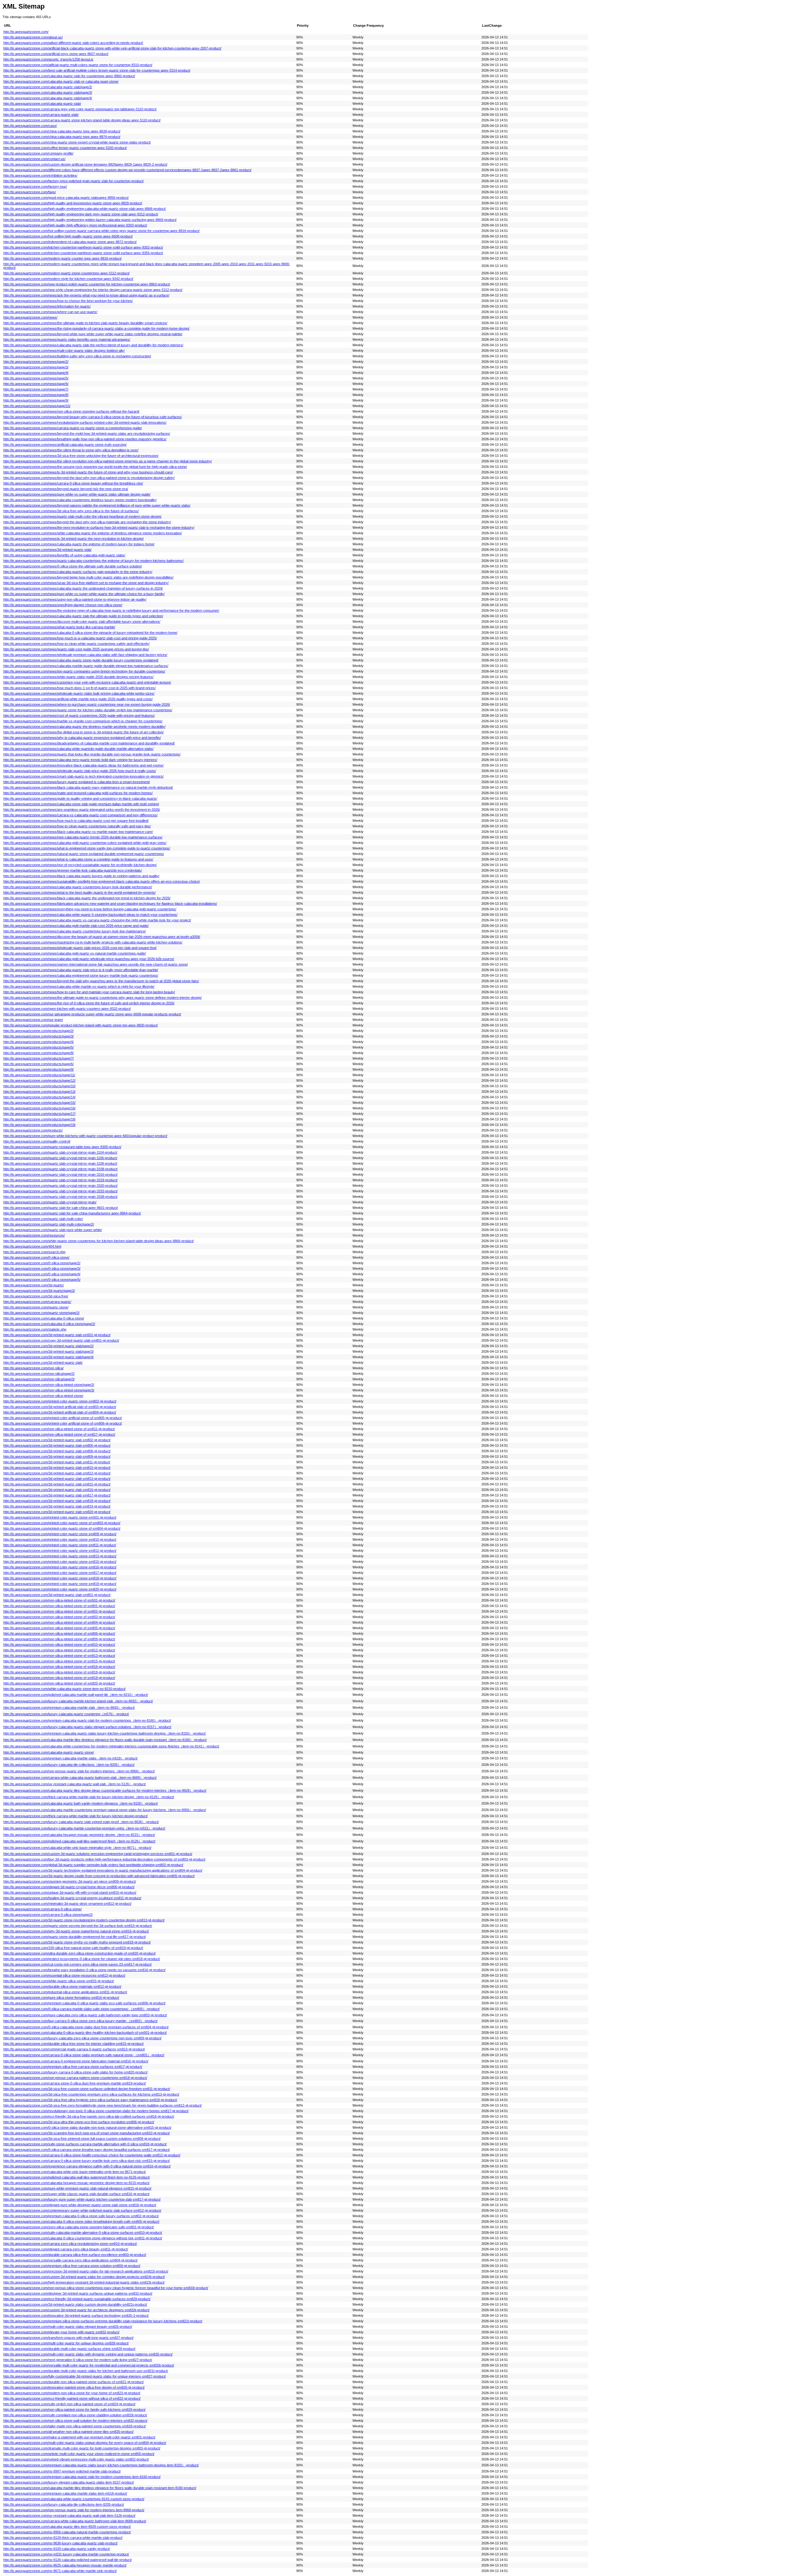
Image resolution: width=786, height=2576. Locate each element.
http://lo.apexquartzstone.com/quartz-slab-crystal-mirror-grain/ (50, 1202)
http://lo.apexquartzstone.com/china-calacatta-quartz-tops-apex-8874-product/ (62, 137)
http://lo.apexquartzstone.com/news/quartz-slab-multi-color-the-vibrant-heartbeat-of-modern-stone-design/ (82, 516)
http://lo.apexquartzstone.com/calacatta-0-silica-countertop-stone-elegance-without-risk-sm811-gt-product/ (83, 2238)
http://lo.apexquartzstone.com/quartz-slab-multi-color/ (43, 1219)
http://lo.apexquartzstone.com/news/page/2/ (36, 362)
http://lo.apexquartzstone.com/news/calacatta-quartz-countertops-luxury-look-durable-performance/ (78, 887)
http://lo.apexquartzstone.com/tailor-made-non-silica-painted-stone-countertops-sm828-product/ (75, 2426)
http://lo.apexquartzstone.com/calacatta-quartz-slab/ (42, 104)
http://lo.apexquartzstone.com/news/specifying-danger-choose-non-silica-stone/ (63, 605)
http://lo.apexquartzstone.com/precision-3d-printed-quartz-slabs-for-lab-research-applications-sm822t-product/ (86, 2271)
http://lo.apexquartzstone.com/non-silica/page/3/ (39, 1379)
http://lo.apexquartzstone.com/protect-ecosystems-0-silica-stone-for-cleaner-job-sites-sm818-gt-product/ (82, 1959)
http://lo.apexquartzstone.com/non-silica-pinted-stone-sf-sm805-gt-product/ (59, 1628)
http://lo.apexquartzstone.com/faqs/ (30, 192)
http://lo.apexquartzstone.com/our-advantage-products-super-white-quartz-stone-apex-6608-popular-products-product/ (92, 1014)
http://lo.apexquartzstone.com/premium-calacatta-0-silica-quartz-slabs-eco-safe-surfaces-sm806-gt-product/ (84, 2003)
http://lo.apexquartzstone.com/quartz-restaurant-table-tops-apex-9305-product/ (62, 1147)
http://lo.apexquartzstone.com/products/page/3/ (39, 1036)
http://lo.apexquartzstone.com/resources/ (34, 1235)
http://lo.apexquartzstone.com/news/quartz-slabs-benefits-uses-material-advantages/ (67, 339)
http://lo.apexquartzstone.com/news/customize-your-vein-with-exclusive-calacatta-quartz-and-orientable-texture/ (87, 682)
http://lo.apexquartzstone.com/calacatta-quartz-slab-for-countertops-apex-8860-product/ (69, 76)
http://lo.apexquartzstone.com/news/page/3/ (36, 367)
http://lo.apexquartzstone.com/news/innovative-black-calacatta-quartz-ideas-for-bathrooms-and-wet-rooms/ (84, 765)
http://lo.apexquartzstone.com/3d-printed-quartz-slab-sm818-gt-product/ (57, 1501)
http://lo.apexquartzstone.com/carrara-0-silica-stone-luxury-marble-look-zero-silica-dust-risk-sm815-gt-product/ (87, 2161)
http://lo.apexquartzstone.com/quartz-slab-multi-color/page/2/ (49, 1224)
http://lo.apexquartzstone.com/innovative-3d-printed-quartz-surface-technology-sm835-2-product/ (76, 2315)
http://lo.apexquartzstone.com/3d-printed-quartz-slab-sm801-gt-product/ (57, 1595)
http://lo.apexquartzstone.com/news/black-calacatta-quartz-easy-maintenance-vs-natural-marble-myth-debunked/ (88, 787)
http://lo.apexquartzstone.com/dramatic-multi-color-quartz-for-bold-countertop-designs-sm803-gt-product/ (82, 2448)
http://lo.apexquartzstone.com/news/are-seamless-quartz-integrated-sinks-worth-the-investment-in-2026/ (82, 810)
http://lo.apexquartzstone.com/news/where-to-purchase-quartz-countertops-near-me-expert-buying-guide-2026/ (87, 704)
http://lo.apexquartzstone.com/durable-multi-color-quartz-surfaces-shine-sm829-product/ (69, 2349)
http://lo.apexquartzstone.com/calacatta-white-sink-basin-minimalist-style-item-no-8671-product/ (75, 2172)
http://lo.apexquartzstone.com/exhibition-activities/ (40, 175)
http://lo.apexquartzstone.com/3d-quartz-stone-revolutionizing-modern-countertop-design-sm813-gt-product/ (84, 1920)
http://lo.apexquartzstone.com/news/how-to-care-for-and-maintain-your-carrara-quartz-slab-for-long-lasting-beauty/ (89, 992)
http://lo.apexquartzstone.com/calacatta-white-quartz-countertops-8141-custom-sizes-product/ (74, 2499)
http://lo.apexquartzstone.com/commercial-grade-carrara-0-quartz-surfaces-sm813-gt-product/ (74, 2049)
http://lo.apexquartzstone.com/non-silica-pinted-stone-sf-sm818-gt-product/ (59, 1672)
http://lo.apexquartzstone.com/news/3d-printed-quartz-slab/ (47, 550)
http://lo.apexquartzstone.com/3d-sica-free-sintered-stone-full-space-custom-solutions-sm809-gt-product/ (82, 2139)
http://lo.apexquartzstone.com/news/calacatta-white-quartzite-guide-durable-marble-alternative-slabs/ (78, 749)
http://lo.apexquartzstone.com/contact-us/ (34, 159)
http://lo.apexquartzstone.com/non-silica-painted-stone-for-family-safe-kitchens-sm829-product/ (74, 2409)
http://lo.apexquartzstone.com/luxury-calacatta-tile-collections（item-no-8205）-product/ (69, 1765)
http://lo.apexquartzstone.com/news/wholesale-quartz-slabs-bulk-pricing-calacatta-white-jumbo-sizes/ (79, 693)
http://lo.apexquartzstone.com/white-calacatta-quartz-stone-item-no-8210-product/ (64, 1689)
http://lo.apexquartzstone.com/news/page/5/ (36, 378)
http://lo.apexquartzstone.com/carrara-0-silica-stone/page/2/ (48, 1915)
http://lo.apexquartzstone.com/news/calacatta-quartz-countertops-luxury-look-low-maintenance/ (75, 931)
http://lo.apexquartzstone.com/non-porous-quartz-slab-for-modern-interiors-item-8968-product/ (74, 2510)
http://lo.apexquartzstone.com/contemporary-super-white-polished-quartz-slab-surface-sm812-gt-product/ (82, 2210)
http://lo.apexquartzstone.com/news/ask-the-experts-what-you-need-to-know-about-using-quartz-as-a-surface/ (86, 295)
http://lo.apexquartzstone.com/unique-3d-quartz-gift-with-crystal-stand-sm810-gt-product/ (70, 1892)
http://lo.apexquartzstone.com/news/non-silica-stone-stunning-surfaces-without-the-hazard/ (71, 411)
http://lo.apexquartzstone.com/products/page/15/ (39, 1103)
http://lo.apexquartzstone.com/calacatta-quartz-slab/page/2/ (48, 87)
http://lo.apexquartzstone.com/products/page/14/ (39, 1097)
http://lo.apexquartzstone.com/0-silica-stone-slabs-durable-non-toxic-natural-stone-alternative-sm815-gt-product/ (87, 2127)
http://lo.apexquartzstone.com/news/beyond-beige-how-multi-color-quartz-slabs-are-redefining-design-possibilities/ (88, 577)
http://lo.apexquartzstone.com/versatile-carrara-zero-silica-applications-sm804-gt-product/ (70, 2260)
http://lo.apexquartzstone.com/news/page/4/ (36, 373)
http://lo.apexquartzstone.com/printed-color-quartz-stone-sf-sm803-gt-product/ (62, 1523)
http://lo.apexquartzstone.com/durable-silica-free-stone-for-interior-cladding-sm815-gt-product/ (74, 2044)
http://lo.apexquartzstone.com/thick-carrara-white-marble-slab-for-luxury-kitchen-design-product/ (76, 1816)
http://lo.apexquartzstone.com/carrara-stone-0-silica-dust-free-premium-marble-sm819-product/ (75, 2083)
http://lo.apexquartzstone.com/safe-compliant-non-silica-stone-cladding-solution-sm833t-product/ (75, 2415)
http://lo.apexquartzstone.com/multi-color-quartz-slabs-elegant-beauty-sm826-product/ (68, 2327)
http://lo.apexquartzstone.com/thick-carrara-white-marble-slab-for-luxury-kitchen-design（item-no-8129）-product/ (89, 1797)
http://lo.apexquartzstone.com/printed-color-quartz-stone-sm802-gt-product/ (60, 1401)
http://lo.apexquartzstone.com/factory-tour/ (35, 186)
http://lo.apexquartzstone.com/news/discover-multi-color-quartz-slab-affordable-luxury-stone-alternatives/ (82, 621)
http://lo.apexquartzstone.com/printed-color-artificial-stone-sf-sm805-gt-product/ (63, 1418)
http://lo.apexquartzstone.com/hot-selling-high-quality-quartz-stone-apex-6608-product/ (68, 236)
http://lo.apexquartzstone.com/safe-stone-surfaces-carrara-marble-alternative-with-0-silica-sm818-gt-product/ (85, 2144)
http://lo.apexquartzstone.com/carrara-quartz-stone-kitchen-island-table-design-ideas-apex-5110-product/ (82, 120)
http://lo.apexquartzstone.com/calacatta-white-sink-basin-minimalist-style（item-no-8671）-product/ (77, 1848)
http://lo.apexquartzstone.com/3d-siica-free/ (36, 1296)
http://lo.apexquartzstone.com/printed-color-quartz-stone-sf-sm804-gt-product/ (62, 1528)
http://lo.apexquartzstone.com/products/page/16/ (39, 1108)
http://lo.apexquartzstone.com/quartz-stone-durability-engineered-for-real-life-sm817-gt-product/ (75, 1937)
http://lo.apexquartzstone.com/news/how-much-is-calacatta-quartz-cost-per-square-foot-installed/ (76, 821)
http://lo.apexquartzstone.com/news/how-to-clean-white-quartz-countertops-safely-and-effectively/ (76, 644)
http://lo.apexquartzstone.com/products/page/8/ (39, 1053)
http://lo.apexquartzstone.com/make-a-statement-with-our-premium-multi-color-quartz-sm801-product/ (79, 2437)
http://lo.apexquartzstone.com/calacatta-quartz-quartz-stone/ (49, 1752)
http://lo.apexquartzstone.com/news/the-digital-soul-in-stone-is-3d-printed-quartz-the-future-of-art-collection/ (84, 732)
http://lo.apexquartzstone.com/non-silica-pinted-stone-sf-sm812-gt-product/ (59, 1650)
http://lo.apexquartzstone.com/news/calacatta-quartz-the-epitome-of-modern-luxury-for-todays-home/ (79, 544)
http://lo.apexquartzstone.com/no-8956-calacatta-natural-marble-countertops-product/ (67, 2532)
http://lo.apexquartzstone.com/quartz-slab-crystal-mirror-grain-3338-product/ (60, 1197)
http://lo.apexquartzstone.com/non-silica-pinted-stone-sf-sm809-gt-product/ (59, 1639)
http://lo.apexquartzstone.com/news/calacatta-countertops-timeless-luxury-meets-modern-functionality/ (80, 500)
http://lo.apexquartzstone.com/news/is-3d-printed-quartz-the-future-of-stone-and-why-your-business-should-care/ (88, 472)
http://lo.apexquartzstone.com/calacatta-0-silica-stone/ (44, 1318)
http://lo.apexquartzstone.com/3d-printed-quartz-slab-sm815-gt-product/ (57, 1484)
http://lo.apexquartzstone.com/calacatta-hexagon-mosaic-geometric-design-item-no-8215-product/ (76, 2183)
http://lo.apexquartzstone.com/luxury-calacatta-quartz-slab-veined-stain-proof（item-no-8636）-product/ (81, 1822)
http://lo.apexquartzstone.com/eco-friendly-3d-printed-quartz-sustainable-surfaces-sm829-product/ (77, 2299)
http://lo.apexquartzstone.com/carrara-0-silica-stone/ (43, 1909)
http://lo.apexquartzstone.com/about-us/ (33, 37)
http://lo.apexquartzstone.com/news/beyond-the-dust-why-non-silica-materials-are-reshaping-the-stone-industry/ (87, 522)
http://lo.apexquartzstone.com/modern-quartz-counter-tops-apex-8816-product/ (62, 258)
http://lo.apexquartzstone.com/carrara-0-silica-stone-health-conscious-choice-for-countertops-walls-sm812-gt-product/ (92, 2155)
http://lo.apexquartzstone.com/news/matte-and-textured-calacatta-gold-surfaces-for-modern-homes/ (78, 793)
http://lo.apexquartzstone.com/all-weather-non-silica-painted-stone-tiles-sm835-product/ (68, 2432)
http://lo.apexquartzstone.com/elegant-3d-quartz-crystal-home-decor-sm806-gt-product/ (69, 1887)
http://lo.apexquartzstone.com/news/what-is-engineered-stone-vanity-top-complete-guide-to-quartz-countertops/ (87, 848)
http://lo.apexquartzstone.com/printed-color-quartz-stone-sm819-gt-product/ (60, 1584)
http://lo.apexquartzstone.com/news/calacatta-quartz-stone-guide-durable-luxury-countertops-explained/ (81, 660)
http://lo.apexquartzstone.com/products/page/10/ (39, 1086)
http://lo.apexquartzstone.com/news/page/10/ (37, 406)
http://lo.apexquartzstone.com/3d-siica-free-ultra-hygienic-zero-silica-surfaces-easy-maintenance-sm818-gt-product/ (90, 2100)
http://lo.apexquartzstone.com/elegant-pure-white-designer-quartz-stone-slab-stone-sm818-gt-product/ (80, 2205)
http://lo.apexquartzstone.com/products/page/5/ (39, 1047)
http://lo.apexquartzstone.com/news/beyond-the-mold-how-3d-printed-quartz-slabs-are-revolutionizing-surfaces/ (87, 433)
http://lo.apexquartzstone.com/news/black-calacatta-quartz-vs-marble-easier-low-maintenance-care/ (78, 832)
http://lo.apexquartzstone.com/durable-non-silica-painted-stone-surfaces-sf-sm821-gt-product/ (74, 2382)
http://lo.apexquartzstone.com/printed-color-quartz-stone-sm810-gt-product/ (60, 1539)
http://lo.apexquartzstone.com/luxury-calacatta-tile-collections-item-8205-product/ (64, 2504)
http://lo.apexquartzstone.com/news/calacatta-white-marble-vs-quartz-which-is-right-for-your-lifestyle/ (79, 986)
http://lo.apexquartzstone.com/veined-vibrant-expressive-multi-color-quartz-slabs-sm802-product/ (76, 2459)
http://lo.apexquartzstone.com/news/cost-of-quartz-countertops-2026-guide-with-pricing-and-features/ (79, 716)
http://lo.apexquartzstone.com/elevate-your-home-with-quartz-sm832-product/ (61, 2332)
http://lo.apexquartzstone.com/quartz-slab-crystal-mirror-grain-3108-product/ (60, 1169)
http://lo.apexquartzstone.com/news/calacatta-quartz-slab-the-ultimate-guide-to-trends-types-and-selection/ (83, 616)
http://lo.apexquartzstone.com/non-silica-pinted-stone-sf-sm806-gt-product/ (59, 1633)
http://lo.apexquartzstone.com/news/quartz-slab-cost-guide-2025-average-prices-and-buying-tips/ (76, 649)
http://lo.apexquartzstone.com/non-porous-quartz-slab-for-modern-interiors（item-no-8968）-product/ (79, 1771)
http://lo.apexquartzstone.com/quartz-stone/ (36, 1307)
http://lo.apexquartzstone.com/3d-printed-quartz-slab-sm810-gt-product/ (57, 1468)
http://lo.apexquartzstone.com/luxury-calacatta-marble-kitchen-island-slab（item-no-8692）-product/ (78, 1701)
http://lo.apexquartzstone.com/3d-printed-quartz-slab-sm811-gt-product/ (57, 1462)
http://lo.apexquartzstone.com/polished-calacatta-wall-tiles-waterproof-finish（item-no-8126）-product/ (79, 1841)
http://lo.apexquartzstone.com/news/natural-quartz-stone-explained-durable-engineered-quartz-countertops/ (84, 854)
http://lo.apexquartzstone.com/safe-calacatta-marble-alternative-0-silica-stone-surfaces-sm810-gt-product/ (83, 2233)
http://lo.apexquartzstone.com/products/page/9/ (39, 1069)
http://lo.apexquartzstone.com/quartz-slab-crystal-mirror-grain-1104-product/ (60, 1152)
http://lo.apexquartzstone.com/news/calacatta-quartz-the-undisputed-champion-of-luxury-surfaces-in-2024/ (83, 588)
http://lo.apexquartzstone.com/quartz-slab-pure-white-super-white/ (53, 1230)
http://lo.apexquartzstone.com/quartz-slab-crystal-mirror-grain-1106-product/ (60, 1158)
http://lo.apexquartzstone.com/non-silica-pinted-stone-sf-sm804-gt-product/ (59, 1622)
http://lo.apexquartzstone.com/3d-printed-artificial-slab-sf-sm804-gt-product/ (60, 1412)
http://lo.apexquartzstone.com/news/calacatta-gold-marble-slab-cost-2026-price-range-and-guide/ (76, 926)
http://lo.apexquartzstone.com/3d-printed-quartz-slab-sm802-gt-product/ (57, 1440)
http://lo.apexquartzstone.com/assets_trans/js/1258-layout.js (48, 59)
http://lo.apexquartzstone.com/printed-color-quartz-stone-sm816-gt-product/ (60, 1567)
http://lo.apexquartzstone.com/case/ (30, 126)
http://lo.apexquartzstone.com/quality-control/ (37, 1141)
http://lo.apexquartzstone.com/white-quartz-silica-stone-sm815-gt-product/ (59, 1981)
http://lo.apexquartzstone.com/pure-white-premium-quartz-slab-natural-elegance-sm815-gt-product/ (77, 2188)
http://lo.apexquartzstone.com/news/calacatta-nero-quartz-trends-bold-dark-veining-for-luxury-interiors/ (80, 760)
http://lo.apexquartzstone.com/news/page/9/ (36, 400)
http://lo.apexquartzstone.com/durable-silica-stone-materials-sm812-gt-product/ (62, 1986)
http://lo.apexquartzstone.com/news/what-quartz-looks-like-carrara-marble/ (59, 627)
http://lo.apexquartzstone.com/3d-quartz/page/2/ (39, 1291)
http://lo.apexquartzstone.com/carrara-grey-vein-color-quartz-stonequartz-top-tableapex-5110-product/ (80, 109)
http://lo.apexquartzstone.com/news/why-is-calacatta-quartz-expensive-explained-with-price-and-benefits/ (82, 738)
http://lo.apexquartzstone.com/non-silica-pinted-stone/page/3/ (49, 1390)
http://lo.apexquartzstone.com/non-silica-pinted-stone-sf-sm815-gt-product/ (59, 1661)
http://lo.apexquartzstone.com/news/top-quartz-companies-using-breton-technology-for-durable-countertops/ (84, 671)
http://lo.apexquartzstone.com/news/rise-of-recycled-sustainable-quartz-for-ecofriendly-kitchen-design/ (80, 865)
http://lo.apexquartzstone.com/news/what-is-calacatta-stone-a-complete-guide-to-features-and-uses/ (78, 859)
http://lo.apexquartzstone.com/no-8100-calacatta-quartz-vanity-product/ (57, 2549)
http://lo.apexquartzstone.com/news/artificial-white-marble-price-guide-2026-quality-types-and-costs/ (78, 699)
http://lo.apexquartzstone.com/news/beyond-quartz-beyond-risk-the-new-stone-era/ (66, 489)
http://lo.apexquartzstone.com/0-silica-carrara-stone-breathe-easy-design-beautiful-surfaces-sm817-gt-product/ (87, 2150)
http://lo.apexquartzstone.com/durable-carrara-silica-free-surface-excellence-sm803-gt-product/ (75, 2255)
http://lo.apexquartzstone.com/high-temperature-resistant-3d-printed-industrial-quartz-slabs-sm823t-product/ (84, 2282)
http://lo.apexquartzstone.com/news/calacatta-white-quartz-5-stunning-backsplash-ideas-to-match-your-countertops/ (90, 915)
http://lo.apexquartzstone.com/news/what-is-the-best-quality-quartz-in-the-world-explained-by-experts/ (80, 892)
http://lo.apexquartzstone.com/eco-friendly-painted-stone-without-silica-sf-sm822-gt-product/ (72, 2398)
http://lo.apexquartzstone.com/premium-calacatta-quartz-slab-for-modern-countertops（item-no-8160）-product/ (87, 1720)
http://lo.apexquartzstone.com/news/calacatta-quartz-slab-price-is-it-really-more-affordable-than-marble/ (81, 970)
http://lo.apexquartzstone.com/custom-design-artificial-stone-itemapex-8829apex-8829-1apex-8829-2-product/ (85, 164)
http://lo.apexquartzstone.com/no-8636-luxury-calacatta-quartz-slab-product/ (60, 2543)
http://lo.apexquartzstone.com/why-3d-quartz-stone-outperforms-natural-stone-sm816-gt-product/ (76, 1931)
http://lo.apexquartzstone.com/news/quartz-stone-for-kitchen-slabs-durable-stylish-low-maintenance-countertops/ (88, 710)
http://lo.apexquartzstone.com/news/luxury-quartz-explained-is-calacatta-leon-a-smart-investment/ (77, 782)
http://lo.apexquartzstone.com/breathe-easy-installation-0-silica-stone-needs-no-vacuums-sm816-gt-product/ (84, 1970)
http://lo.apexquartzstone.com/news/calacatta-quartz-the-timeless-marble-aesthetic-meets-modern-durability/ (84, 727)
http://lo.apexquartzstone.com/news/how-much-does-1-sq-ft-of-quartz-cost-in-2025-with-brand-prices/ (80, 688)
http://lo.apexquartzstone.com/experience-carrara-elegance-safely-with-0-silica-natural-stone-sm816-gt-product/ (87, 2166)
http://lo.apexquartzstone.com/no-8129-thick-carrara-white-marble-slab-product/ (63, 2538)
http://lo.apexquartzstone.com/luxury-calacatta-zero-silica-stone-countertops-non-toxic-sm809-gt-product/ (82, 2038)
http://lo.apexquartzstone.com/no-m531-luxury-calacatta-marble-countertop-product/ (66, 2554)
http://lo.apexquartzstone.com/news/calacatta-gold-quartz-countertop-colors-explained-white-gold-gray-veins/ (85, 843)
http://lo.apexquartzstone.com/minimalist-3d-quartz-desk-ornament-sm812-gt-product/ (67, 1904)
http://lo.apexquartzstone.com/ (26, 32)
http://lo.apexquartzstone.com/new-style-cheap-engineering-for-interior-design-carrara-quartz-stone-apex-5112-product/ (93, 290)
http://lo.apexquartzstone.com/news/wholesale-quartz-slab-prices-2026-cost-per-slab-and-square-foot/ (80, 948)
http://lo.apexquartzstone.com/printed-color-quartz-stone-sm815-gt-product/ (60, 1562)
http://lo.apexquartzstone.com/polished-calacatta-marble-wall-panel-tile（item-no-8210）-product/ (76, 1695)
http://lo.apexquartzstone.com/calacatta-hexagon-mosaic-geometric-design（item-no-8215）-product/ (79, 1835)
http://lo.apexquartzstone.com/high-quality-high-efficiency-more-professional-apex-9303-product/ (75, 225)
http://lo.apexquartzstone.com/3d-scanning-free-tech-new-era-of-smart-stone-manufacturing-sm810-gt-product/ (87, 2133)
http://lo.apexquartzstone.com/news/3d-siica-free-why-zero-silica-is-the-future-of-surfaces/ (71, 511)
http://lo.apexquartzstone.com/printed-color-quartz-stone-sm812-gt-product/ (60, 1551)
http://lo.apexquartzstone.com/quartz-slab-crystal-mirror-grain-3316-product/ (60, 1174)
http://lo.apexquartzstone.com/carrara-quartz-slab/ (41, 115)
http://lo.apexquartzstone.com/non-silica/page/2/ (39, 1374)
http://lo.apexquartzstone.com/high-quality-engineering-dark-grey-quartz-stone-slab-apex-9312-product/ (81, 214)
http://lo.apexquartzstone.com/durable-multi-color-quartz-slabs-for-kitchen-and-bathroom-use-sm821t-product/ (86, 2371)
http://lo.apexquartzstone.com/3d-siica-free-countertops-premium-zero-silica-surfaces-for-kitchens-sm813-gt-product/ (91, 2094)
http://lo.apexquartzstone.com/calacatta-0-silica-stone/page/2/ (49, 1324)
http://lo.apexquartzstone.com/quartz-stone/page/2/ (41, 1313)
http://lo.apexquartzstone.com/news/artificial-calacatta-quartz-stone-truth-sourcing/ (65, 445)
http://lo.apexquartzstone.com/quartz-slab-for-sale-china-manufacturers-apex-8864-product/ (72, 1213)
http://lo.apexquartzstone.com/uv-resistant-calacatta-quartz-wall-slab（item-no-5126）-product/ (75, 1784)
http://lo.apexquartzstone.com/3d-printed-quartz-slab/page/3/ (49, 1351)
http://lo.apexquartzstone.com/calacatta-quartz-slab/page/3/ (48, 92)
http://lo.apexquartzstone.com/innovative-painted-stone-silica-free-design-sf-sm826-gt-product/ (74, 2387)
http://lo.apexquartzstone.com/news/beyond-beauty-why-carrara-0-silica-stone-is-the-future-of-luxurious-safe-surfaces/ (93, 417)
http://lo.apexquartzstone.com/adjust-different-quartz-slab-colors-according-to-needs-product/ (73, 43)
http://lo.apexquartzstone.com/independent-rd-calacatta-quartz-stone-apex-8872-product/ (70, 242)
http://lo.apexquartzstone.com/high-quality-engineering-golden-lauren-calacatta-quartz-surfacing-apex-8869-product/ (90, 220)
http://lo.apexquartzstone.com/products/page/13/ (39, 1092)
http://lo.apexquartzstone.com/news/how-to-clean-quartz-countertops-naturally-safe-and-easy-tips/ (77, 826)
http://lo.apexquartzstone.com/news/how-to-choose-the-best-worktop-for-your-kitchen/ (68, 301)
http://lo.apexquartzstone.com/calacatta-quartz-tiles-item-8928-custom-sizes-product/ (67, 2527)
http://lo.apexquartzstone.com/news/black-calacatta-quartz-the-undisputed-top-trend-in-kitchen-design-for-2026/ (87, 898)
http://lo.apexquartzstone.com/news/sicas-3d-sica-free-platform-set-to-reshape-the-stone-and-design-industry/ (86, 583)
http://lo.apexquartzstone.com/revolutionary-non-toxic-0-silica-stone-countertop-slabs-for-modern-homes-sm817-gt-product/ (96, 2111)
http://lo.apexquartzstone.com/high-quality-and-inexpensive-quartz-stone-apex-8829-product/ (73, 203)
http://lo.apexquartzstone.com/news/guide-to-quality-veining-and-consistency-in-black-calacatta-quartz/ (80, 798)
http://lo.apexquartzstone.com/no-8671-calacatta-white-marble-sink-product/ (60, 2571)
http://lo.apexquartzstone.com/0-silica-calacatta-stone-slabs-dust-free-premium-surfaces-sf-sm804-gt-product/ (86, 2027)
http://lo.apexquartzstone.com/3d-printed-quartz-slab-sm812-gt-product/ (57, 1473)
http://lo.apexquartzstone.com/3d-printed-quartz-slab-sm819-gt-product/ (57, 1506)
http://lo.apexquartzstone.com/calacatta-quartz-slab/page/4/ (48, 98)
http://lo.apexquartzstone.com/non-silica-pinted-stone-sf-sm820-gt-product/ (59, 1683)
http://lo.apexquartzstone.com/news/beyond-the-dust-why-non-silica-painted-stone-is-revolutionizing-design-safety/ (89, 478)
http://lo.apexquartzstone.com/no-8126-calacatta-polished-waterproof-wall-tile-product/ (68, 2560)
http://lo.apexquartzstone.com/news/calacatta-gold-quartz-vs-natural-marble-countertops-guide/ (75, 953)
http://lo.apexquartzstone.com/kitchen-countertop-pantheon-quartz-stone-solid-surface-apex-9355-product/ (83, 253)
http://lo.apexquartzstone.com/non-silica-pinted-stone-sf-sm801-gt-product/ (59, 1606)
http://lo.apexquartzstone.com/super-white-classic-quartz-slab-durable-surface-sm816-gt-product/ (76, 2194)
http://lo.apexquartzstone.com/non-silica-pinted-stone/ (43, 1396)
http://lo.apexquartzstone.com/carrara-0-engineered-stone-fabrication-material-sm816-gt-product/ (76, 2061)
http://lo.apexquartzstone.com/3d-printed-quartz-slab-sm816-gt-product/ (57, 1490)
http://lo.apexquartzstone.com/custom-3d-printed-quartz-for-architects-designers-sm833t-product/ (76, 2310)
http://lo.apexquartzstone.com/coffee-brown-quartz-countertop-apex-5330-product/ (65, 148)
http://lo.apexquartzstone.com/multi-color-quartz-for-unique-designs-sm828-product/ (66, 2343)
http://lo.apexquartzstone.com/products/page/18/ (39, 1119)
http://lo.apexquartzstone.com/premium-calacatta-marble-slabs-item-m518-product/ (65, 2493)
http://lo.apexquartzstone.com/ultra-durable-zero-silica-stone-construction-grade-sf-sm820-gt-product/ (80, 1953)
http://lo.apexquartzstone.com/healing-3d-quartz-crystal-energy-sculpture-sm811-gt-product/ (72, 1898)
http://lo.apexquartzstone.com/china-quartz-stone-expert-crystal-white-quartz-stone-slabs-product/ (77, 142)
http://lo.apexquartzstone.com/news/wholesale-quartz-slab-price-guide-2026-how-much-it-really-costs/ (80, 771)
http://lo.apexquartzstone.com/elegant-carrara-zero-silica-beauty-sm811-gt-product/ (66, 2249)
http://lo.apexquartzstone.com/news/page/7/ (36, 389)
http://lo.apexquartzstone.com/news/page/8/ (36, 395)
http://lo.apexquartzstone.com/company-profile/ (38, 153)
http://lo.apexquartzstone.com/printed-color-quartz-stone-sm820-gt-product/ (60, 1589)
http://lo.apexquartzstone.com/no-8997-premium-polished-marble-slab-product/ (62, 2471)
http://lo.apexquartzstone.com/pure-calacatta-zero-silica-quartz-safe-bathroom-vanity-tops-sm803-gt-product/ (85, 2015)
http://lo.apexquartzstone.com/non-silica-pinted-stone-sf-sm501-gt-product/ (59, 1600)
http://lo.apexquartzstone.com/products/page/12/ (39, 1080)
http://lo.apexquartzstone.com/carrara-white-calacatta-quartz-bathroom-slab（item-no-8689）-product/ (80, 1778)
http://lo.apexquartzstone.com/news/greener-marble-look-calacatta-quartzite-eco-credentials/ (73, 870)
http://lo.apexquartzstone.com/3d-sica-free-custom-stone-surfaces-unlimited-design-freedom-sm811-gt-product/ (87, 2089)
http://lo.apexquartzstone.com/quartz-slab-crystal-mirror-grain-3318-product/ (60, 1180)
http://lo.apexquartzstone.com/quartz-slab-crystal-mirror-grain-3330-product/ (60, 1186)
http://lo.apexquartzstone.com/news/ (30, 317)
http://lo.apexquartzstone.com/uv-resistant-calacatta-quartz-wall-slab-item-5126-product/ (69, 2515)
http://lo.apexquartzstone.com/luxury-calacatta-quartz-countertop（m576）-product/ (66, 1714)
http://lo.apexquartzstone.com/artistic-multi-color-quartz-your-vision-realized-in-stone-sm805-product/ (79, 2454)
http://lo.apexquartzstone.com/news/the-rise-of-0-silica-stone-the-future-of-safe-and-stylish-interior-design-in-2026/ (89, 1003)
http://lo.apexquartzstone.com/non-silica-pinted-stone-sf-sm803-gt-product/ (59, 1617)
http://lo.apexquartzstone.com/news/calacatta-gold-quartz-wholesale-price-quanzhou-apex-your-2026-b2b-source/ (89, 959)
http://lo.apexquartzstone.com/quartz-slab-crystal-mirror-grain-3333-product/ (60, 1191)
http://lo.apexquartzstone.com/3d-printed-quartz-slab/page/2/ (49, 1346)
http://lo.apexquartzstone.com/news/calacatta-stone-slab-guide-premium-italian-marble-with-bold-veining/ (81, 804)
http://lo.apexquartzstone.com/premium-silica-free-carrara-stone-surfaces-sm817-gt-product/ (73, 2067)
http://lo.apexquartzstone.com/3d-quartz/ (34, 1285)
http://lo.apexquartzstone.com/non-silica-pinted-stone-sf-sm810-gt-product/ (59, 1645)
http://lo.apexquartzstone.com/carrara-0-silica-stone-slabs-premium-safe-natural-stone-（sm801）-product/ (84, 2055)
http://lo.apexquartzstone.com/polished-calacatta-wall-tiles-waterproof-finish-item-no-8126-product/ (77, 2177)
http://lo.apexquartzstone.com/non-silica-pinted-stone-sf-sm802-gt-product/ (59, 1611)
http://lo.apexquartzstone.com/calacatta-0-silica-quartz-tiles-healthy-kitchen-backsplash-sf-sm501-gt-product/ (85, 2033)
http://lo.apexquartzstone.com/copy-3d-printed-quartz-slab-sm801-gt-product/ (61, 1340)
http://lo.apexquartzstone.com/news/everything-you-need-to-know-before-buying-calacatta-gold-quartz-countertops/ (90, 909)
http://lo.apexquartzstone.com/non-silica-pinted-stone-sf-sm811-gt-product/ (59, 1429)
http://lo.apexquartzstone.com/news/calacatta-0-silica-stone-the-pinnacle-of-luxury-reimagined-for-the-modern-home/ (90, 633)
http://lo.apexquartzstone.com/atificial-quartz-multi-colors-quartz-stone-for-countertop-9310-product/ (78, 65)
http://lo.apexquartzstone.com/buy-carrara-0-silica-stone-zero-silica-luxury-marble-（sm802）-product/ (80, 2021)
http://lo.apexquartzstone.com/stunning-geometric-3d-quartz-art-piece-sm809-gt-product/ (70, 1881)
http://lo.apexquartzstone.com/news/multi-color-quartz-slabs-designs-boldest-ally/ (64, 351)
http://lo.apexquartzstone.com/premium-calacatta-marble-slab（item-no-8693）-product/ (69, 1708)
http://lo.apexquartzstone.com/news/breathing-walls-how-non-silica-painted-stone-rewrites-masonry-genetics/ (85, 439)
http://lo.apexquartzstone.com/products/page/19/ (39, 1125)
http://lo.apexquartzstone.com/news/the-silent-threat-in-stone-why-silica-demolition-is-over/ (71, 450)
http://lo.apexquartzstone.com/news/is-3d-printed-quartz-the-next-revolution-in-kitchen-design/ (74, 539)
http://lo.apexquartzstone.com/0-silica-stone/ (36, 1257)
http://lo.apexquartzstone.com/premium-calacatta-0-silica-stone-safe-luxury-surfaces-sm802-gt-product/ (81, 2216)
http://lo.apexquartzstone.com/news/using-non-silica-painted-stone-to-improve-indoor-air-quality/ (75, 599)
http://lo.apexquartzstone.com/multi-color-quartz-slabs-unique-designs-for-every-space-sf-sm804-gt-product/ (85, 2443)
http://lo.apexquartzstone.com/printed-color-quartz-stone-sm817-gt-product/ (60, 1573)
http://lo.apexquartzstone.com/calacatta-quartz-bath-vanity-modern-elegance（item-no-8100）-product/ (81, 1803)
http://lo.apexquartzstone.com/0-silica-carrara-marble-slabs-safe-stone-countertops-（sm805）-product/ (82, 2009)
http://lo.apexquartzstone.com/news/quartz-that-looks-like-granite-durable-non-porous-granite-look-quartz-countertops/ (92, 754)
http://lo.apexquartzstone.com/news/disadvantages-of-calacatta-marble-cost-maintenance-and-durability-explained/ (89, 743)
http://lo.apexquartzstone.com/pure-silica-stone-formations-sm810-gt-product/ (61, 1998)
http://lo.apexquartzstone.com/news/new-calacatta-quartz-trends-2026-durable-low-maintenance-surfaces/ (83, 837)
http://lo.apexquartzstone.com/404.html (32, 1246)
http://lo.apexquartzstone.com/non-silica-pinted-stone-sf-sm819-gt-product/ (59, 1678)
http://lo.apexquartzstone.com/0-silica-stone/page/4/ (42, 1274)
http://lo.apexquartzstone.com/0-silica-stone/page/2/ (42, 1263)
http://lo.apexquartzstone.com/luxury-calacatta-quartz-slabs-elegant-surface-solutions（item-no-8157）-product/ (87, 1727)
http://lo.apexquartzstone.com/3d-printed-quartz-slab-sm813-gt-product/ (57, 1479)
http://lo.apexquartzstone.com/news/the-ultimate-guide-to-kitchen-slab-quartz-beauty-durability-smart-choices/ (85, 323)
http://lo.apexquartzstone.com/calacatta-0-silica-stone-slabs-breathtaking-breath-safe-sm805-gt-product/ (81, 2221)
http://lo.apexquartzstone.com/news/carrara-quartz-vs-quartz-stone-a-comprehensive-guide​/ (73, 428)
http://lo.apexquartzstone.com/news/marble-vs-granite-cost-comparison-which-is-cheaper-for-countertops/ (83, 721)
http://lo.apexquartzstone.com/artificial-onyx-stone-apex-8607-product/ (56, 54)
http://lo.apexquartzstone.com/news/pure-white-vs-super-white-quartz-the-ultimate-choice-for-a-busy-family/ (84, 594)
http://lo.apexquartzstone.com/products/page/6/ (39, 1064)
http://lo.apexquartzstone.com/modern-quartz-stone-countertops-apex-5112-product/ (66, 273)
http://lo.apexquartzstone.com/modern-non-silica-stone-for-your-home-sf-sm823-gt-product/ (72, 2393)
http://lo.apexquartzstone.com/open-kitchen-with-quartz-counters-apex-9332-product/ (67, 1009)
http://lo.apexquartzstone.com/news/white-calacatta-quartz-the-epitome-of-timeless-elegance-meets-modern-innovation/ (93, 533)
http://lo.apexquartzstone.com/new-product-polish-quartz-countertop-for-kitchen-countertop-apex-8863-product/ (87, 284)
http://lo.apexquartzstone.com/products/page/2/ (39, 1031)
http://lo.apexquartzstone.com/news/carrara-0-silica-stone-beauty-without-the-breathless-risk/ (73, 483)
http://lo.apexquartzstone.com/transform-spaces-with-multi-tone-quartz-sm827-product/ (68, 2338)
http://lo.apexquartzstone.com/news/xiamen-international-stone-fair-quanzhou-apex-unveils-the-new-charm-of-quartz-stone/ (96, 964)
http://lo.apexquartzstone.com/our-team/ (33, 1020)
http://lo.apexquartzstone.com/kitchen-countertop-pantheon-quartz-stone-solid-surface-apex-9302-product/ (83, 247)
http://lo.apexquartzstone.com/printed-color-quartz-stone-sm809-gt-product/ (60, 1534)
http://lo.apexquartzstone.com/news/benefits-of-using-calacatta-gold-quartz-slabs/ (64, 555)
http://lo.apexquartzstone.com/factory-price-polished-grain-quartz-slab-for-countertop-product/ (74, 181)
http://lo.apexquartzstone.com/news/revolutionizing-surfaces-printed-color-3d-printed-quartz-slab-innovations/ (85, 422)
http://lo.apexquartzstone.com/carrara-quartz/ (37, 1302)
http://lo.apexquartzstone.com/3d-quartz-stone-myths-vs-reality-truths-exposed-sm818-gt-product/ (77, 1942)
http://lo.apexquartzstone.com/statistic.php (35, 1329)
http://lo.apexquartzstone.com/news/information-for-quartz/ (47, 306)
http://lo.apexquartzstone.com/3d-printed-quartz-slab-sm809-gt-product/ (57, 1457)
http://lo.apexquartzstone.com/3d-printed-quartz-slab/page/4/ (49, 1357)
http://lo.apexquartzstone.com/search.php (34, 1252)
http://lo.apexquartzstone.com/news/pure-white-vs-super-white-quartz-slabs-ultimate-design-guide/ (77, 494)
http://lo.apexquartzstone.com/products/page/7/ (39, 1058)
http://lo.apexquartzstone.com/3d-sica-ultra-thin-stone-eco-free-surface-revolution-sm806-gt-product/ (79, 2122)
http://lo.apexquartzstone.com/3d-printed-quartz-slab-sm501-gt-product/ (57, 1335)
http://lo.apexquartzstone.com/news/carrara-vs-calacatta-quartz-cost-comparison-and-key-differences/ (80, 815)
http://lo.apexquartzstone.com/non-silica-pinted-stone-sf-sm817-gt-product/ (59, 1434)
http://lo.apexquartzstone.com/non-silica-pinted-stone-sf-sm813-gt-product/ (59, 1656)
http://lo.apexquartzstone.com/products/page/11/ (39, 1075)
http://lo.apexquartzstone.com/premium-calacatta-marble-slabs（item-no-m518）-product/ (70, 1758)
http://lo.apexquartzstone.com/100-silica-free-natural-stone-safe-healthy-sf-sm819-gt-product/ (73, 1948)
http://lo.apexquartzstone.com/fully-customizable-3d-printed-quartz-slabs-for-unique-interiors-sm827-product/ (85, 2376)
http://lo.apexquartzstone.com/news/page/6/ (36, 384)
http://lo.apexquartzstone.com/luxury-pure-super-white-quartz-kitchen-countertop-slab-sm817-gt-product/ (82, 2199)
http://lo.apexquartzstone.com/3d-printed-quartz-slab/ (43, 1362)
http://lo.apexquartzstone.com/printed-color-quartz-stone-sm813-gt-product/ (60, 1556)
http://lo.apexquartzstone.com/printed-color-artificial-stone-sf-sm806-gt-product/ (63, 1423)
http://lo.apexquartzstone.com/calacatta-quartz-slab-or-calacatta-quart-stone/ (61, 81)
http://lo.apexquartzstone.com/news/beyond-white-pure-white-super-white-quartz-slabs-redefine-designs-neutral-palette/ (93, 334)
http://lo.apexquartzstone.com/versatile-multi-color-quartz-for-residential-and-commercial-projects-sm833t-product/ (89, 2365)
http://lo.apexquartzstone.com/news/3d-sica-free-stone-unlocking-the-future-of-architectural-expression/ (81, 456)
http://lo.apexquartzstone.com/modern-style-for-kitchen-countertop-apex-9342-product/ (68, 279)
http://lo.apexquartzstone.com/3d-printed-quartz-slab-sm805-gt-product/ (57, 1445)
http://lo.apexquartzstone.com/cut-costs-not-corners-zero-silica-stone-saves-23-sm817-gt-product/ (78, 1964)
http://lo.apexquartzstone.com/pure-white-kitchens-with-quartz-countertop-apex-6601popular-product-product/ (85, 1136)
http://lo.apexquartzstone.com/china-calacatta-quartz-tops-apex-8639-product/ (62, 131)
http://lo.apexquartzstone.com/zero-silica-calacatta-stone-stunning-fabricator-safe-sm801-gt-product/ (79, 2227)
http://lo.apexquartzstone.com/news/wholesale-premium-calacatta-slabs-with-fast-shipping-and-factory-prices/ (85, 655)
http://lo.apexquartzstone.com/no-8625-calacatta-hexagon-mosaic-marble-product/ (65, 2565)
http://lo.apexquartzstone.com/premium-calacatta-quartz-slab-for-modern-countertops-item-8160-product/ (82, 2477)
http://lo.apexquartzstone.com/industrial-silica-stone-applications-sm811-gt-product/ (65, 1992)
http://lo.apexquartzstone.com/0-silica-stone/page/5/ (42, 1280)
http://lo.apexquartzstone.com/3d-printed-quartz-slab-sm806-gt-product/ (57, 1451)
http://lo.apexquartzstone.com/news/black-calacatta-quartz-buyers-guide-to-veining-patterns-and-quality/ (81, 876)
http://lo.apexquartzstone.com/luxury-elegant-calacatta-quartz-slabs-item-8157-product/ (69, 2482)
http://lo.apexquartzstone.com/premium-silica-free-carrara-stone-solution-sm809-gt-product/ (72, 2266)
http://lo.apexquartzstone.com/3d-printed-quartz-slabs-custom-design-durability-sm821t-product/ (75, 2304)
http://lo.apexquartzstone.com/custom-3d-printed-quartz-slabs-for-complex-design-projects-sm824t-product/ (84, 2277)
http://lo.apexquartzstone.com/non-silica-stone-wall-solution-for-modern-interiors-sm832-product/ (75, 2421)
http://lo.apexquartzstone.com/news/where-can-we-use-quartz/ (50, 312)
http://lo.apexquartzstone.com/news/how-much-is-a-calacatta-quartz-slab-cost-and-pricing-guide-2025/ (80, 638)
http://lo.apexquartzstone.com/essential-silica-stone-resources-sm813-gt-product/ (64, 1975)
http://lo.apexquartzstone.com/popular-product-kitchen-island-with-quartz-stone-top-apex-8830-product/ (81, 1025)
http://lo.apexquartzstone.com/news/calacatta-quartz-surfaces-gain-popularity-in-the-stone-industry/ (78, 572)
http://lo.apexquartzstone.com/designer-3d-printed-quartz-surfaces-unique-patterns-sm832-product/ (78, 2293)
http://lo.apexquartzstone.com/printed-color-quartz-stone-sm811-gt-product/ (60, 1545)
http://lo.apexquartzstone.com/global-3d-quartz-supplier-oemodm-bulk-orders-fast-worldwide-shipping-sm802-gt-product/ (93, 1865)
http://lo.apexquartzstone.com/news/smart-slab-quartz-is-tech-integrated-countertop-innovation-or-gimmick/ (84, 776)
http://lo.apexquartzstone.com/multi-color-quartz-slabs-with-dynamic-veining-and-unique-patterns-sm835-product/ (88, 2354)
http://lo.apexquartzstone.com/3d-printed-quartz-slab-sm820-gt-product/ (57, 1512)
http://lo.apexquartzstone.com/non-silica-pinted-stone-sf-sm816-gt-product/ (59, 1667)
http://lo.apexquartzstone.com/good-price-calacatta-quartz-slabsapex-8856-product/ (66, 198)
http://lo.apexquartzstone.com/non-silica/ (33, 1368)
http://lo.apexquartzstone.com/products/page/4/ (39, 1042)
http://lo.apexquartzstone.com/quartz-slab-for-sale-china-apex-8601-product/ (61, 1208)
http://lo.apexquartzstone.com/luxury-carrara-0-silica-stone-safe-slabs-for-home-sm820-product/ (76, 2072)
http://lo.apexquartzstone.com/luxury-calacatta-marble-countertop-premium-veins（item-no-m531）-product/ (84, 1828)
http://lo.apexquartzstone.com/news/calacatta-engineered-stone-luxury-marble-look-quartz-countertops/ (81, 975)
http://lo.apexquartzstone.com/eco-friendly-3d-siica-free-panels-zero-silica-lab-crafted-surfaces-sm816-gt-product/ (89, 2116)
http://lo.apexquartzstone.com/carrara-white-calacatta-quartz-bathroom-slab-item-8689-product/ (75, 2521)
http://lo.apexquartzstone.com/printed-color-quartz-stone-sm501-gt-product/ (60, 1517)
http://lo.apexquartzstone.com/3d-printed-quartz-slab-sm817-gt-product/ (57, 1495)
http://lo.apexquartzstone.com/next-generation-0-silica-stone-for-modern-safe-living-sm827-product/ (78, 2360)
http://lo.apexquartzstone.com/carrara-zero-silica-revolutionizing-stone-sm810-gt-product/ (70, 2244)
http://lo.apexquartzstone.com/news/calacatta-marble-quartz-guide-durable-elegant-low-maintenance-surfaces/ (86, 666)
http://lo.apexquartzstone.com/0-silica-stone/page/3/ (42, 1268)
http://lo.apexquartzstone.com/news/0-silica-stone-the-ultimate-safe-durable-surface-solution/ (73, 566)
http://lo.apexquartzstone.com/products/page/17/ (39, 1114)
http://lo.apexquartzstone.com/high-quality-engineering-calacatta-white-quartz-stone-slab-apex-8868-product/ (85, 209)
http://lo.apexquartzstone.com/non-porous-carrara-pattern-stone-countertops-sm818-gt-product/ (75, 2078)
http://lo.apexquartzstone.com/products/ (33, 1130)
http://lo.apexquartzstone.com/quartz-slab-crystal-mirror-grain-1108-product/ (60, 1163)
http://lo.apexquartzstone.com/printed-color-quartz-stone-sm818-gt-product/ (60, 1578)
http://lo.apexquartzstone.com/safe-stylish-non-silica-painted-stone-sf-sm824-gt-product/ (69, 2404)
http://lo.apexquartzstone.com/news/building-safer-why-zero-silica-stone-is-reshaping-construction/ (77, 356)
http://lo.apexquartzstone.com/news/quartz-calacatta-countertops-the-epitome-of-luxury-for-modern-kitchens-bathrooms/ (93, 561)
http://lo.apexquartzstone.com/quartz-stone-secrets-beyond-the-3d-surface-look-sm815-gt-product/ (78, 1926)
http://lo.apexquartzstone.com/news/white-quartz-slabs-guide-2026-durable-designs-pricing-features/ (78, 677)
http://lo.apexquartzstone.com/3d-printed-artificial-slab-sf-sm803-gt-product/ (60, 1407)
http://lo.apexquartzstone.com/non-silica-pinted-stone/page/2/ (49, 1385)
